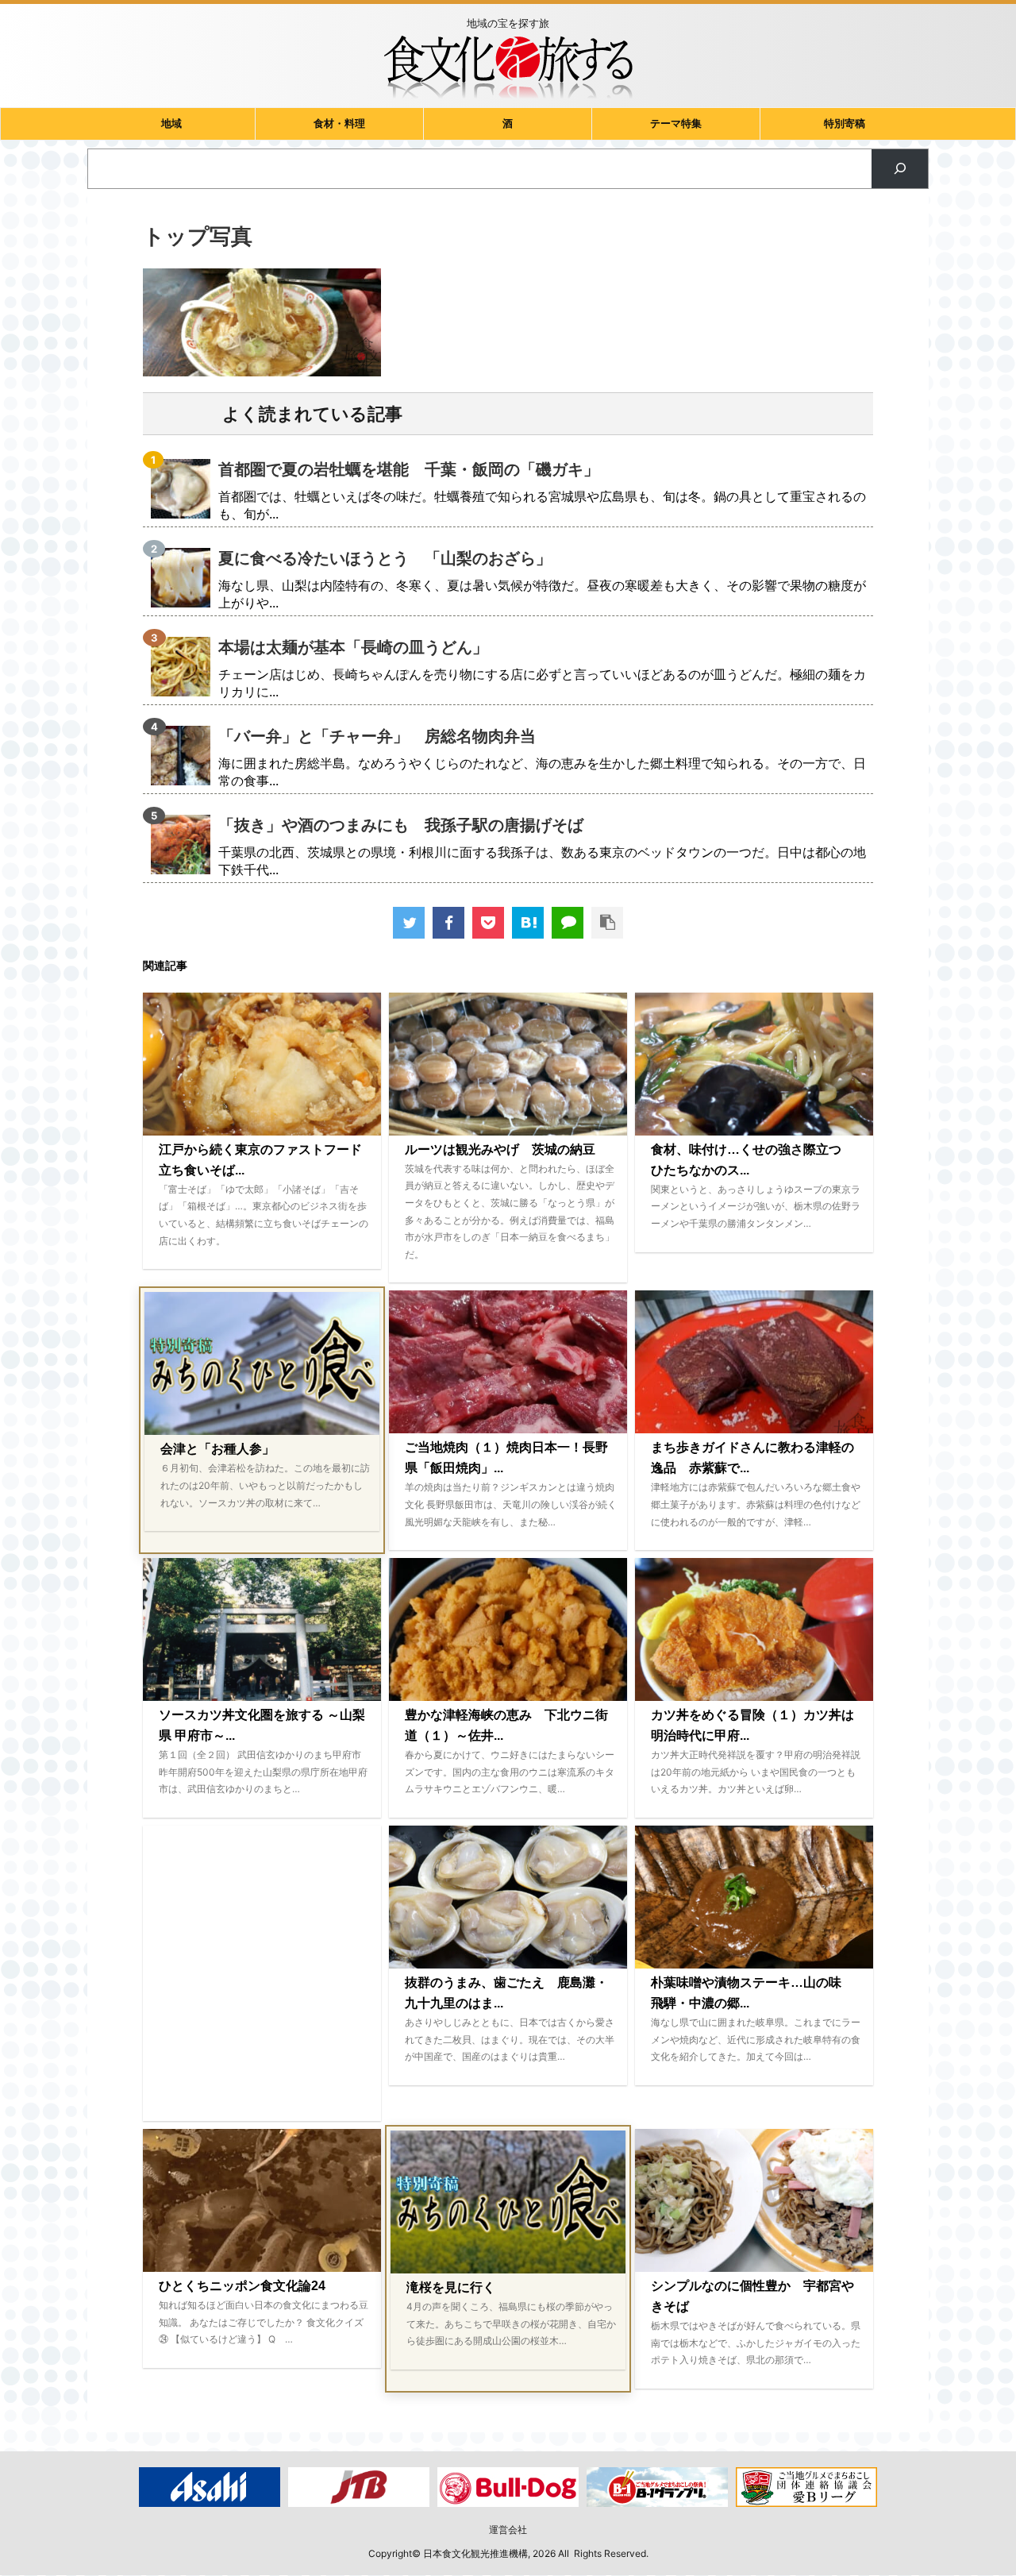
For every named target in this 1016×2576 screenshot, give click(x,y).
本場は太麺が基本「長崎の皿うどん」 (353, 647)
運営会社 (508, 2530)
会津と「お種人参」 (217, 1449)
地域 (171, 123)
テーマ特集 (676, 123)
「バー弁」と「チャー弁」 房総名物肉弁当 (377, 736)
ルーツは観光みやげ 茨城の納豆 (500, 1149)
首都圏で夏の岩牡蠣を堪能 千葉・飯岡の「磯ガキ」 (409, 469)
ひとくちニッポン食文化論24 (242, 2286)
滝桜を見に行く (451, 2287)
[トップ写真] (528, 923)
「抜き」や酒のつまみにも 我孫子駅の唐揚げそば (401, 825)
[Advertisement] (262, 1973)
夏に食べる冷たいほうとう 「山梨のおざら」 (385, 558)
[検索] (900, 169)
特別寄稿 (845, 123)
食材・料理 (339, 123)
